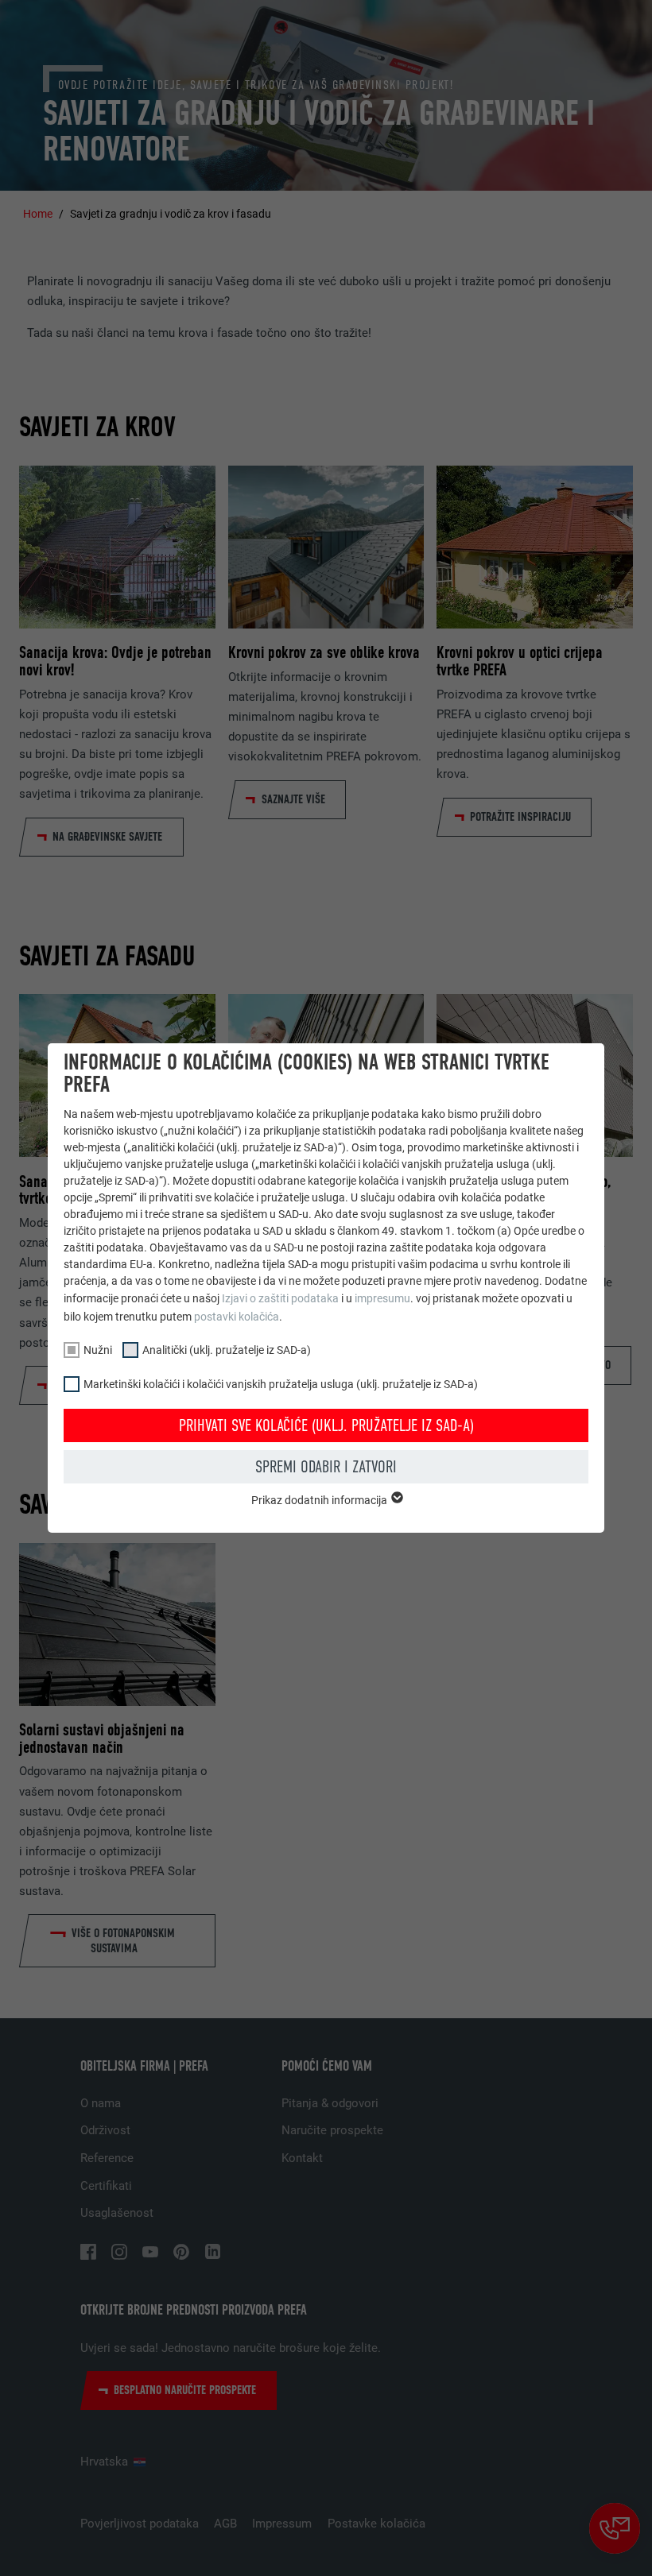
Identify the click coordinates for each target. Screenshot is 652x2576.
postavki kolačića (237, 1317)
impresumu (382, 1298)
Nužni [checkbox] (98, 1350)
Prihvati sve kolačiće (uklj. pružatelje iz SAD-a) (326, 1425)
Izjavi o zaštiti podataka (280, 1298)
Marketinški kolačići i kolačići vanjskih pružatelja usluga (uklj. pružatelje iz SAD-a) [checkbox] (281, 1384)
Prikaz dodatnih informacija (320, 1500)
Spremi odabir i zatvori (326, 1467)
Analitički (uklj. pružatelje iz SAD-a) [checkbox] (227, 1350)
